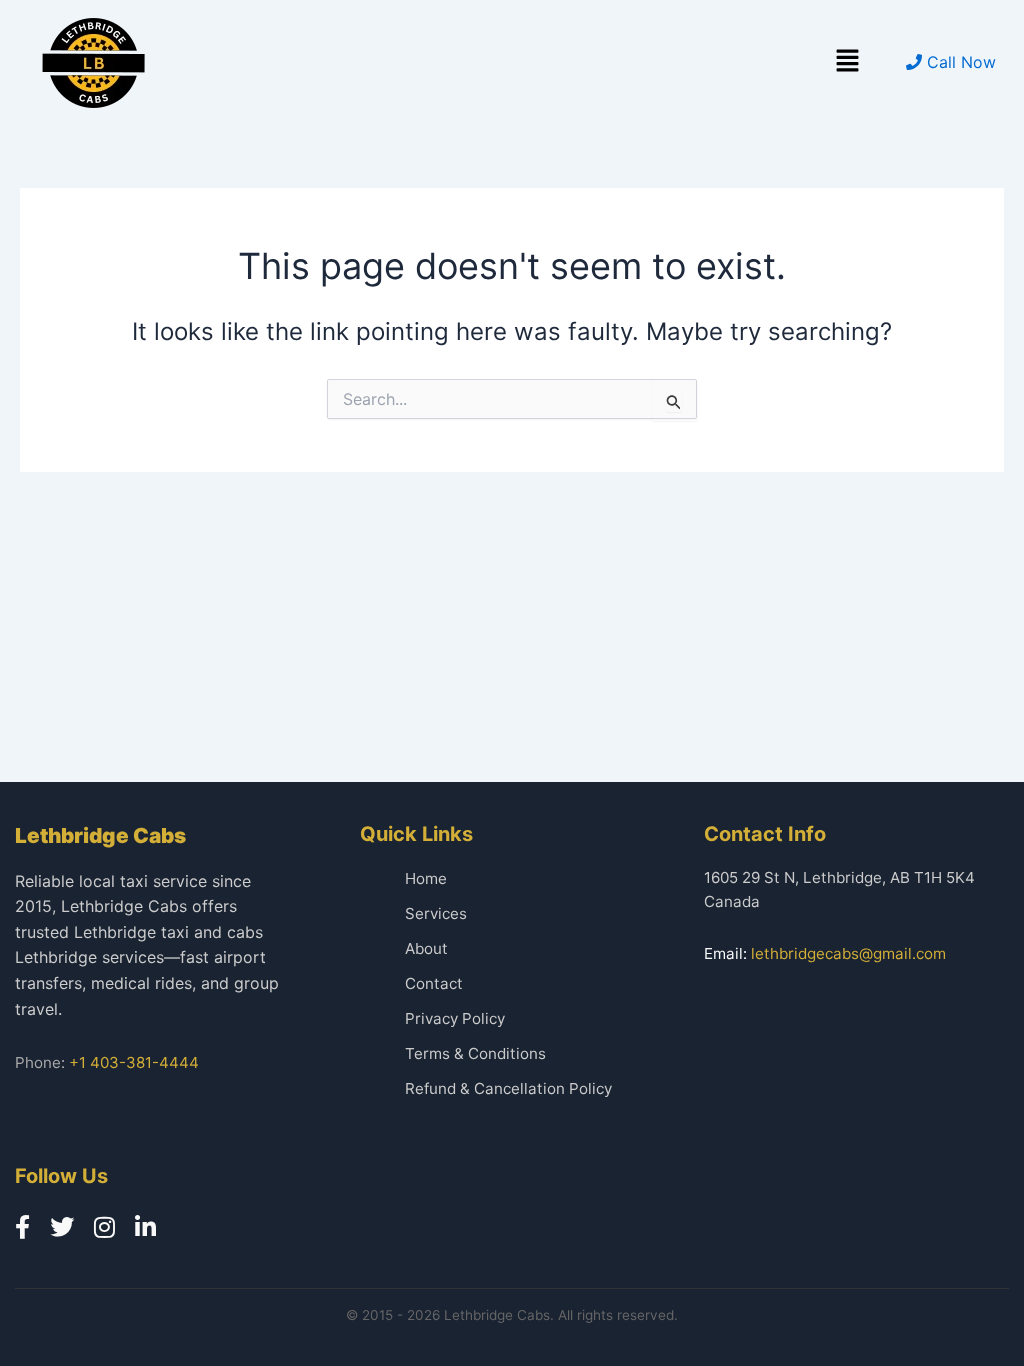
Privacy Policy (455, 1018)
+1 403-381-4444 (134, 1062)
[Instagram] (104, 1228)
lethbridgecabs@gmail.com (848, 953)
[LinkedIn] (145, 1228)
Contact (434, 983)
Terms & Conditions (475, 1053)
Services (436, 913)
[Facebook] (22, 1228)
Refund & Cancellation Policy (508, 1088)
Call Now (959, 62)
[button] (847, 61)
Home (426, 878)
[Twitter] (62, 1228)
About (426, 948)
